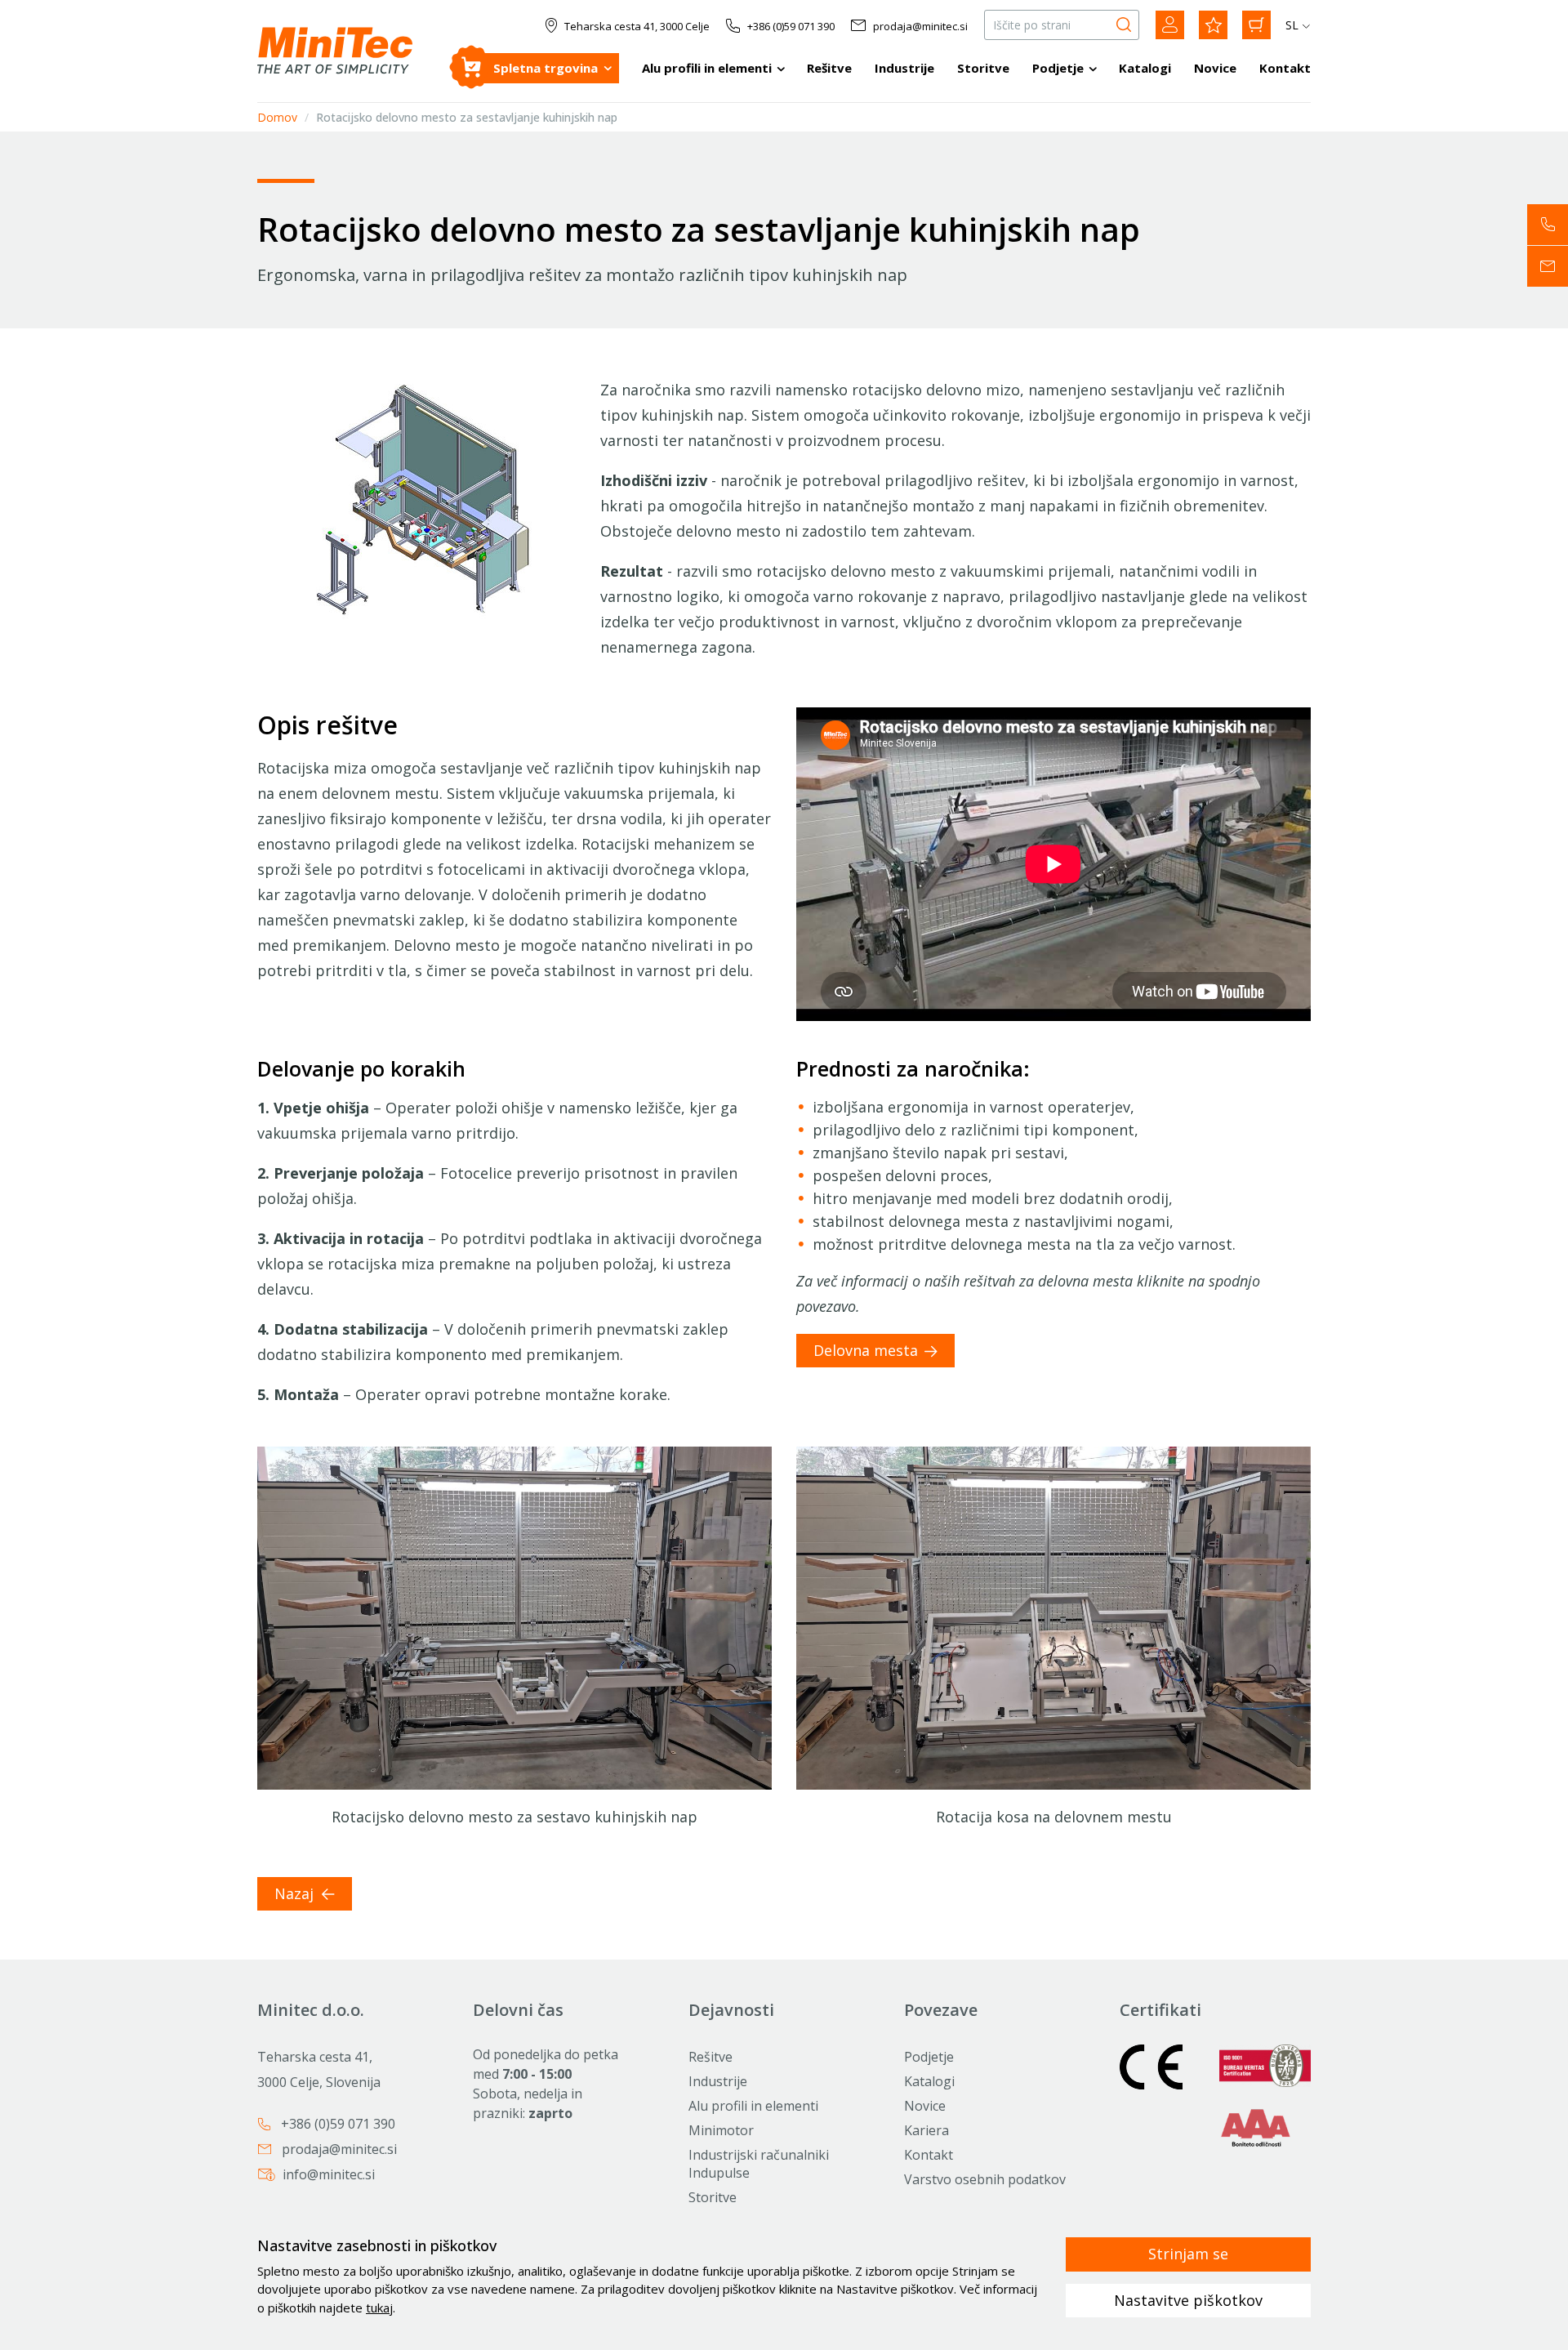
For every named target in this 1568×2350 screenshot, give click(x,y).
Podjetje (1058, 68)
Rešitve (829, 68)
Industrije (904, 68)
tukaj (379, 2308)
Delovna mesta (866, 1350)
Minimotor (721, 2130)
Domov (277, 117)
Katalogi (1145, 68)
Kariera (927, 2130)
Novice (1215, 68)
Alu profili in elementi (707, 68)
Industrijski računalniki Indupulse (759, 2164)
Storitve (983, 68)
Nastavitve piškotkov (1188, 2300)
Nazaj (296, 1893)
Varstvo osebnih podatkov (985, 2179)
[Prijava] (1170, 25)
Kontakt (1285, 68)
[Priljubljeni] (1213, 25)
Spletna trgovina (546, 68)
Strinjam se (1188, 2254)
